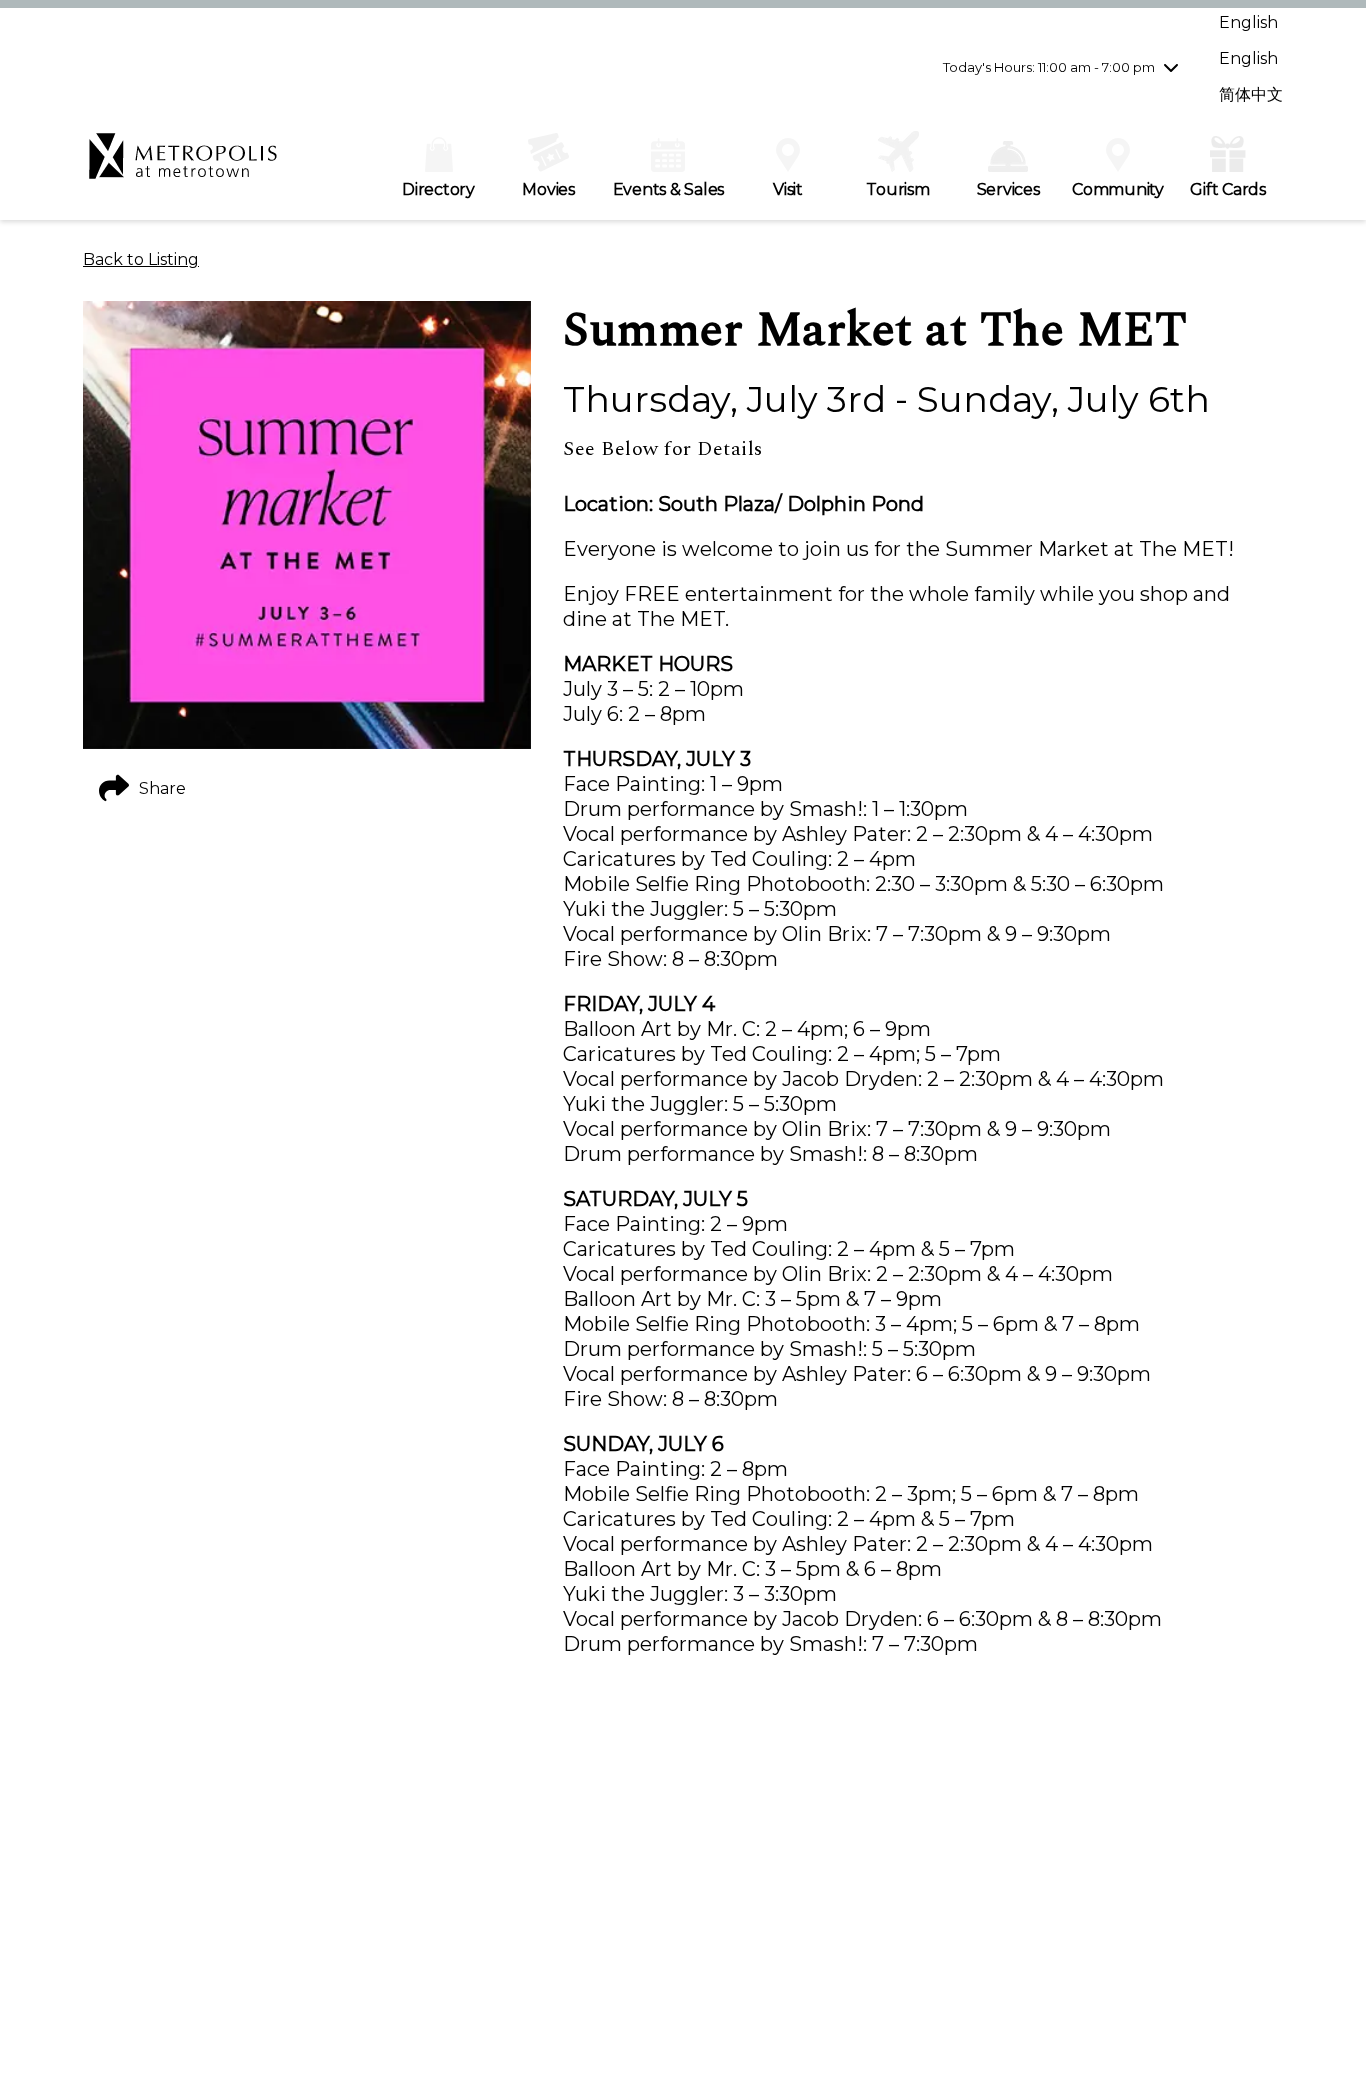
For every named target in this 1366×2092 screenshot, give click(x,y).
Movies (548, 189)
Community (1118, 189)
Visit (788, 189)
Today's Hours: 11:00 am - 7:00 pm (1049, 67)
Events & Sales (669, 189)
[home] (183, 166)
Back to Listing (141, 259)
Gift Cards (1228, 189)
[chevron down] (1171, 67)
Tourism (897, 189)
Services (1008, 189)
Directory (438, 189)
